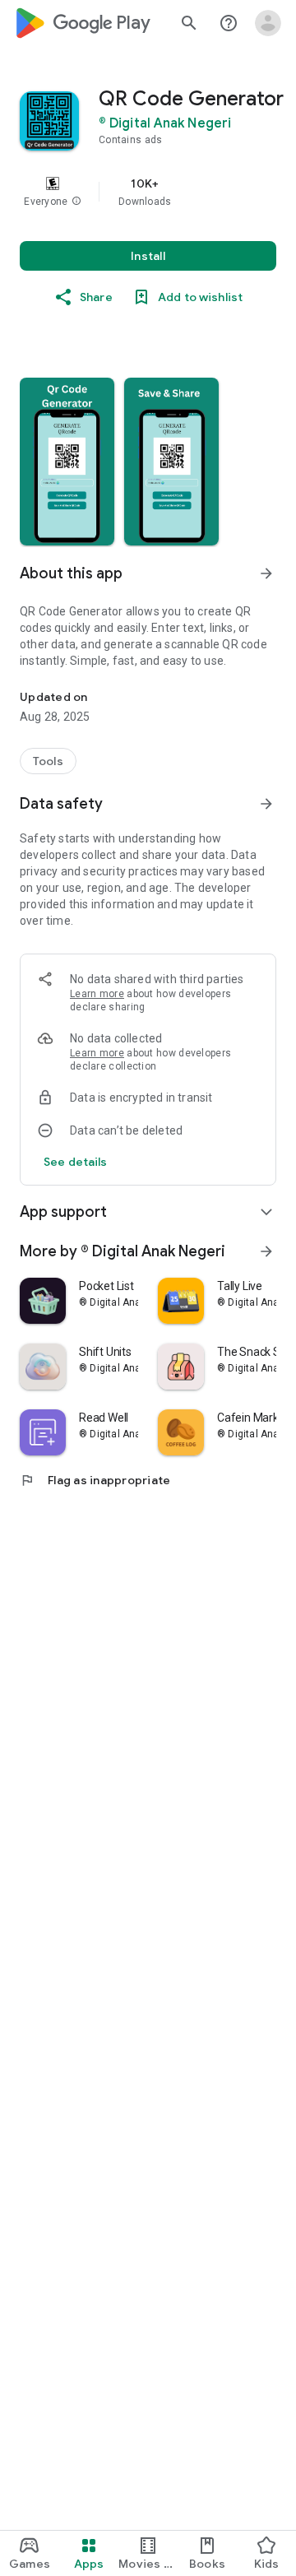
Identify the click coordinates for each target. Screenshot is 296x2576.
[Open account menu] (268, 23)
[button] (76, 202)
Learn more (97, 994)
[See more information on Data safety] (266, 804)
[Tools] (48, 761)
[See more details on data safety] (76, 1162)
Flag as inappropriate (95, 1480)
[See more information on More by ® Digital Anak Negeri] (266, 1251)
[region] (148, 192)
